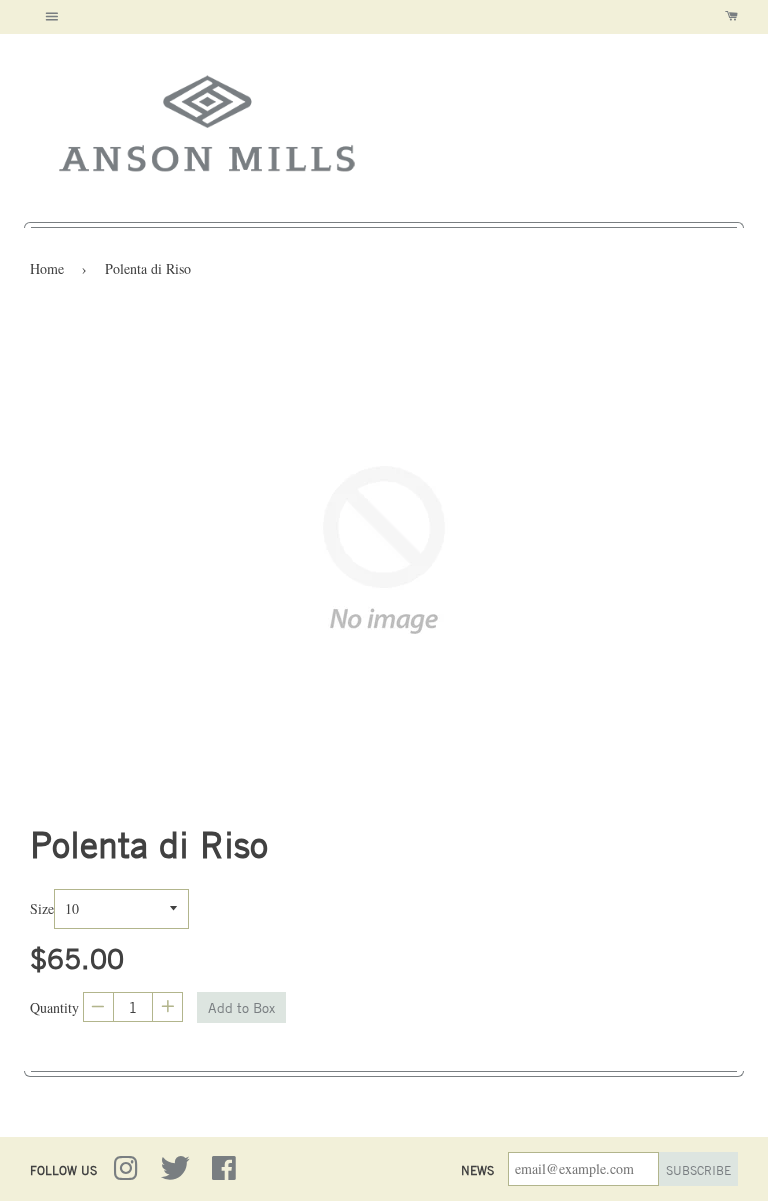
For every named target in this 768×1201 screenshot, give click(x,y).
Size (42, 908)
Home (47, 268)
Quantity (54, 1007)
